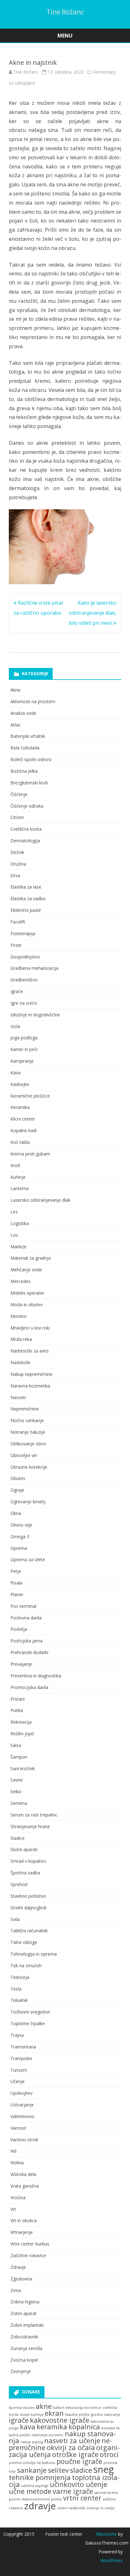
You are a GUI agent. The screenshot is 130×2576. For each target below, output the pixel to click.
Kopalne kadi (24, 1130)
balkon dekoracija (68, 2408)
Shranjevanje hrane (30, 1826)
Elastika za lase (26, 887)
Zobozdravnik (24, 2337)
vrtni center (82, 2498)
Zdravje (18, 2267)
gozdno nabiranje (106, 2415)
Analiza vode (23, 713)
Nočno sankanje (27, 1420)
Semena (19, 1803)
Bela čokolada (25, 748)
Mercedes (21, 1281)
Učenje (18, 2081)
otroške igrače (75, 2454)
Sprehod (19, 1884)
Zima (16, 2290)
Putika (17, 1710)
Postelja (19, 1629)
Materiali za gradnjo (31, 1258)
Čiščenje (19, 794)
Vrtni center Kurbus (30, 2244)
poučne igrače (79, 2461)
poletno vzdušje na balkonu (32, 2463)
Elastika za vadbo (28, 898)
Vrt (13, 2209)
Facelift (18, 922)
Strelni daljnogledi (28, 1908)
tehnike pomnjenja (40, 2477)
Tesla (16, 1989)
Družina (18, 864)
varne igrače (73, 2491)
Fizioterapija (23, 933)
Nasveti (18, 1397)
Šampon (19, 1757)
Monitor (19, 1316)
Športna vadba (25, 1873)
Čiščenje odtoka (27, 806)
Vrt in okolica (24, 2220)
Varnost (18, 2128)
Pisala (16, 1583)
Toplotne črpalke (28, 2023)
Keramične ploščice (30, 1096)
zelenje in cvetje (101, 2508)
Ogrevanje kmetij (28, 1502)
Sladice (18, 1838)
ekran (54, 2413)
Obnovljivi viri (24, 1455)
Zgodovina (21, 2279)
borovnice (93, 2408)
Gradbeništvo (24, 980)
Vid (13, 2151)
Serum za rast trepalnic (34, 1815)
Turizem (19, 2070)
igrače (19, 2420)
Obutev (18, 1478)
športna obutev (22, 2408)
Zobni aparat (24, 2313)
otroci (109, 2454)
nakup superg (32, 2442)
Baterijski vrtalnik (28, 736)
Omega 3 (20, 1537)
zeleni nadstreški (71, 2508)
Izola (15, 1026)
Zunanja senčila (26, 2348)
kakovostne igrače (60, 2420)
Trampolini (21, 2058)
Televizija (20, 1977)
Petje (16, 1571)
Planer (17, 1594)
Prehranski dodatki (29, 1652)
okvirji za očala (71, 2447)
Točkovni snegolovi (30, 2012)
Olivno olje (21, 1525)
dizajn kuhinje (32, 2415)
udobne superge (35, 2486)
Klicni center (23, 1119)
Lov (14, 1235)
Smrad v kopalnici (28, 1861)
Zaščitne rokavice (28, 2255)
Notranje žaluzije (28, 1432)
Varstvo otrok (24, 2140)
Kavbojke (20, 1084)
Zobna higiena (25, 2302)
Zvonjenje (21, 2371)
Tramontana (23, 2047)
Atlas (15, 725)
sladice (81, 2470)
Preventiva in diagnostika (36, 1676)
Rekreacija (21, 1722)
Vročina (18, 2198)
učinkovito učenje (79, 2484)
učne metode (30, 2491)
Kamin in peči (24, 1049)
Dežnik (17, 852)
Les (14, 1212)
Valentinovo (22, 2116)
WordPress (112, 2560)
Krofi (15, 1165)
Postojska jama (27, 1641)
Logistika (20, 1223)
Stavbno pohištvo (28, 1896)
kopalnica (84, 2427)
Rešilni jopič (22, 1734)
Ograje (17, 1490)
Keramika (20, 1107)
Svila (15, 1919)
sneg (104, 2469)
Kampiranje (22, 1061)
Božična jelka (24, 771)
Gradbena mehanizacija (34, 968)
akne (44, 2406)
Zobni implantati (27, 2325)
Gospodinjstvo (25, 957)
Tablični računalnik (29, 1931)
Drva (15, 876)
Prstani (18, 1699)
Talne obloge (24, 1942)
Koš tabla (20, 1142)
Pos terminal (23, 1606)
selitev (58, 2470)
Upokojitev (21, 2093)
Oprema (19, 1548)
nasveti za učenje (72, 2440)
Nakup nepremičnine (31, 1374)
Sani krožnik (23, 1768)
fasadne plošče (77, 2415)
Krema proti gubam (30, 1154)
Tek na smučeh (26, 1966)
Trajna (17, 2035)
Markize (18, 1247)
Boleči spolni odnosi (31, 759)
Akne (15, 690)
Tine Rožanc (65, 12)
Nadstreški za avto (30, 1351)
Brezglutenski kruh (29, 783)
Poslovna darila (26, 1618)
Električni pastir (26, 910)
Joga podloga (24, 1038)
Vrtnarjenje (22, 2232)
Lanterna (20, 1188)
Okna (16, 1513)
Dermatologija (25, 841)
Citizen (17, 817)
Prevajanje (21, 1664)
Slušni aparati (24, 1849)
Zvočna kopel (24, 2360)
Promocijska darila (29, 1687)
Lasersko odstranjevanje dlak (40, 1200)
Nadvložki (20, 1362)
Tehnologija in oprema (34, 1954)
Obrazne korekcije (29, 1467)
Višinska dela (23, 2174)
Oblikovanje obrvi (28, 1444)
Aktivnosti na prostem (33, 701)
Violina (17, 2163)
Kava (15, 1073)
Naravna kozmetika (30, 1386)
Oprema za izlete (28, 1559)
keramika (52, 2427)
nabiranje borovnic (47, 2435)
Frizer (16, 945)
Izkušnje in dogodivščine (35, 1015)
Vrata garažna (25, 2186)
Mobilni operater (27, 1293)
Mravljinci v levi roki (30, 1328)
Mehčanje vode (26, 1270)
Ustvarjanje (22, 2105)
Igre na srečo (24, 1003)
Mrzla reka (21, 1339)
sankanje (32, 2470)
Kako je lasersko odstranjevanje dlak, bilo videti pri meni (93, 613)
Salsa (16, 1745)
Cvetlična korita (26, 829)
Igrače (17, 991)
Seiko (16, 1791)
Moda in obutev (27, 1305)
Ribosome (106, 2534)
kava (28, 2427)
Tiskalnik (19, 2000)
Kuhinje (18, 1177)
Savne (17, 1780)
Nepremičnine (25, 1409)
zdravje (40, 2506)
